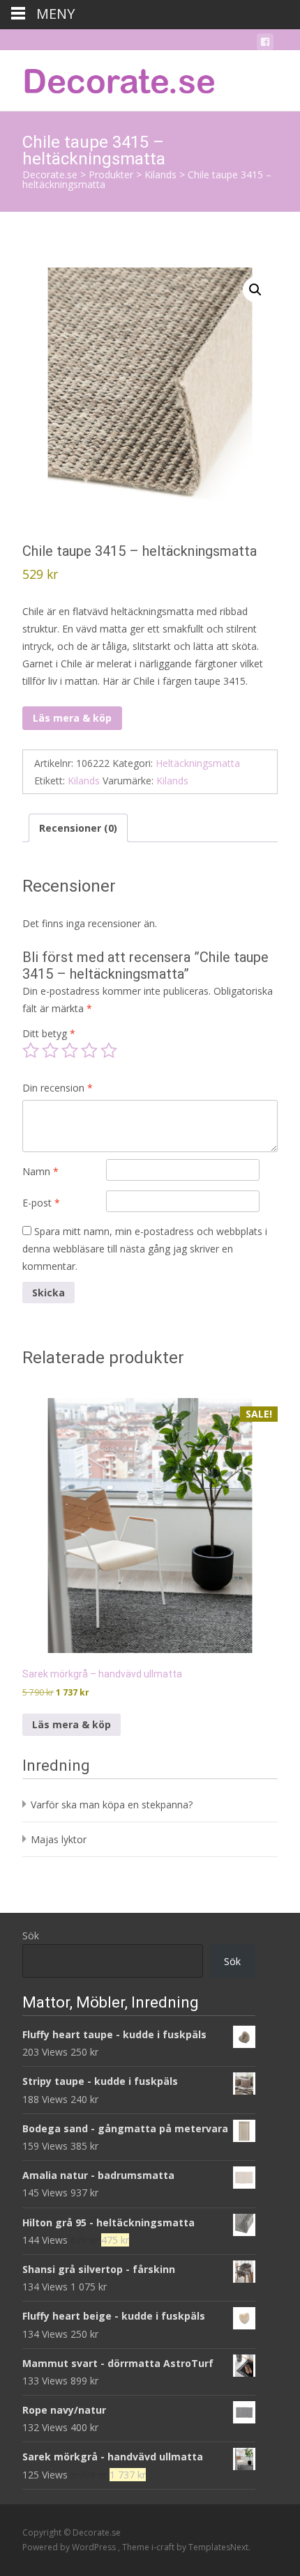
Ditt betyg (49, 1033)
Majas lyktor (59, 1839)
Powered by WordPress (70, 2547)
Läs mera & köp (72, 718)
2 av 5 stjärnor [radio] (50, 1050)
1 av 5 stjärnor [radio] (31, 1050)
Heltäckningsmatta (198, 763)
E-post (41, 1203)
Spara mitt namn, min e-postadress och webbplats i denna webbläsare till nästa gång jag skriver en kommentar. (145, 1249)
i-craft (164, 2547)
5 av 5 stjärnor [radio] (109, 1050)
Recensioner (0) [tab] (78, 828)
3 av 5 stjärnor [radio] (70, 1050)
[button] (255, 290)
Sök (31, 1935)
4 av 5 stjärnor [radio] (89, 1050)
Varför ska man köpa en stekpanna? (112, 1805)
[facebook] (265, 44)
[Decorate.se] (109, 78)
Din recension (58, 1088)
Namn (40, 1171)
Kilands (84, 781)
